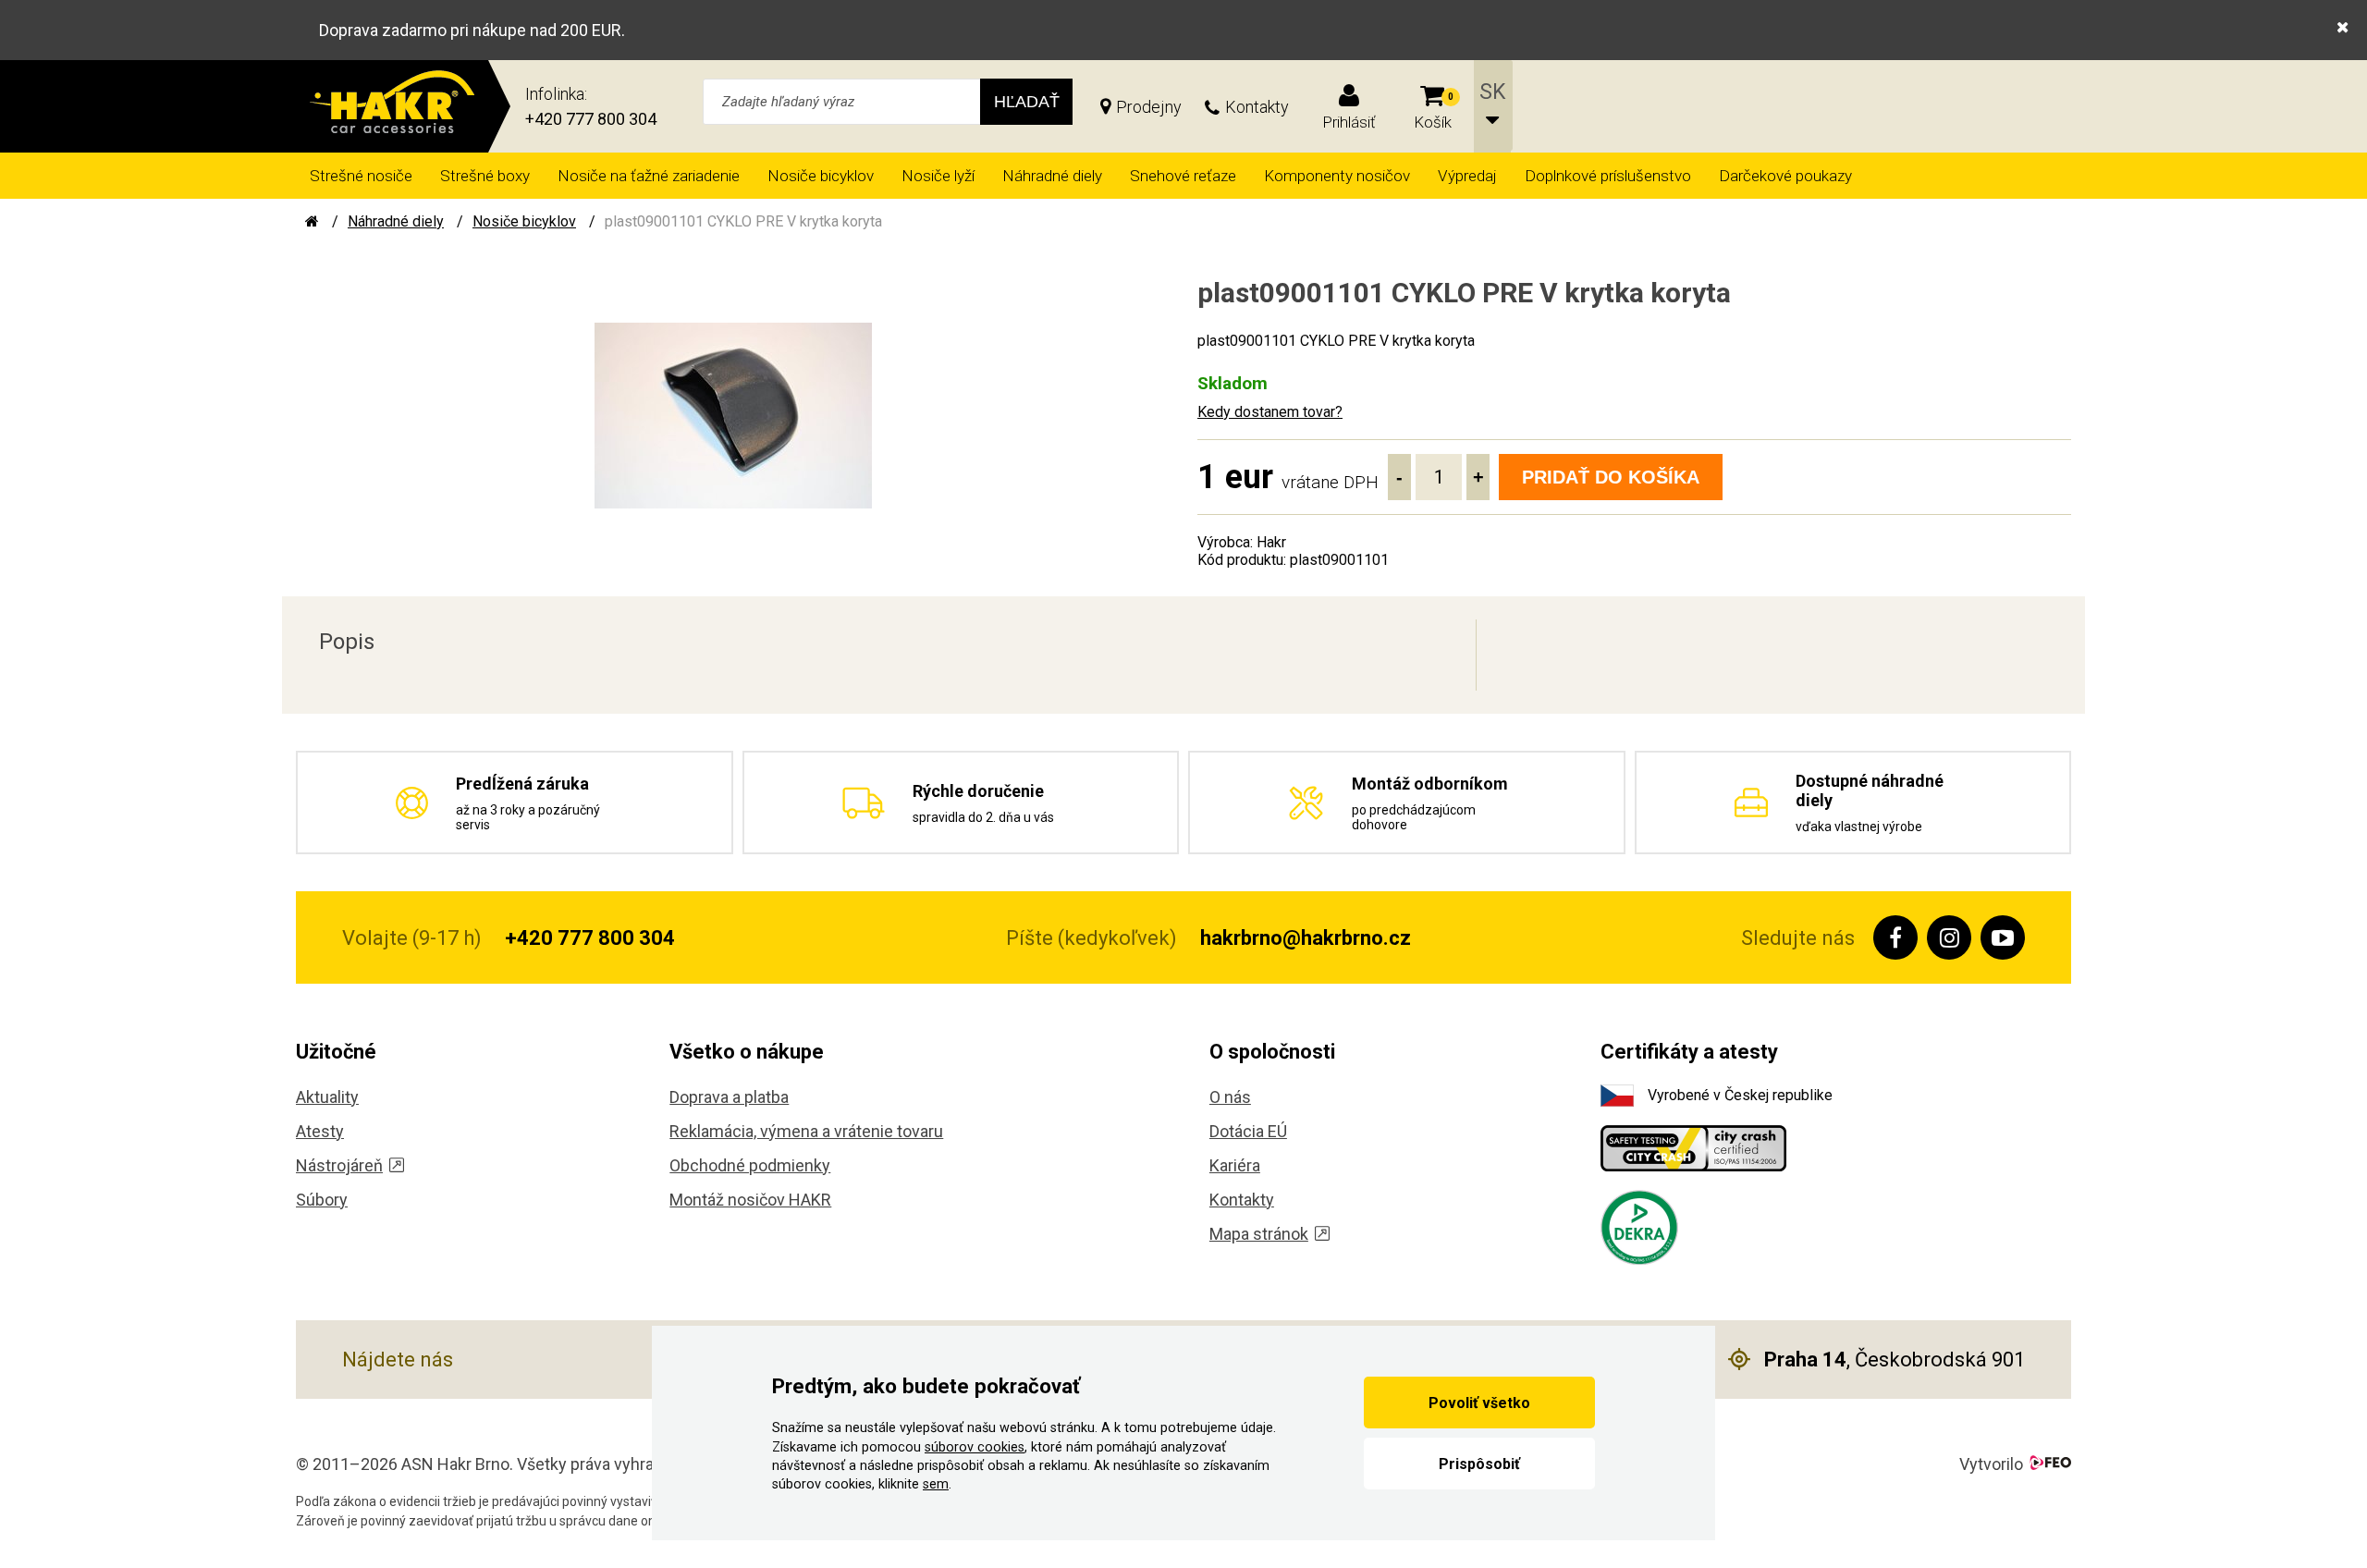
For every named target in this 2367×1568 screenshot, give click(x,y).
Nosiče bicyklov (821, 176)
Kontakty (1257, 107)
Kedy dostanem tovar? (1270, 412)
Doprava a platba (729, 1097)
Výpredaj (1467, 176)
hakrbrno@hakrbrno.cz (1306, 938)
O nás (1230, 1097)
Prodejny (1149, 107)
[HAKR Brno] (312, 221)
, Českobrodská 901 (1895, 1360)
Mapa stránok (1259, 1234)
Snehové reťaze (1183, 176)
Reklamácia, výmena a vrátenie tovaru (806, 1131)
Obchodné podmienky (750, 1165)
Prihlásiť (1349, 122)
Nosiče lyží (938, 176)
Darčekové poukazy (1785, 176)
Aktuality (327, 1097)
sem (936, 1484)
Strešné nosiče (361, 176)
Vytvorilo (1991, 1464)
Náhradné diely (1052, 176)
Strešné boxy (485, 176)
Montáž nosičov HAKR (750, 1200)
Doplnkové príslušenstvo (1608, 176)
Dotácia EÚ (1248, 1131)
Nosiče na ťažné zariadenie (649, 176)
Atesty (320, 1131)
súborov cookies (975, 1447)
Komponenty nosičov (1337, 176)
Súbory (322, 1200)
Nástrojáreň (339, 1165)
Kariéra (1235, 1165)
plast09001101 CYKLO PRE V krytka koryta (743, 221)
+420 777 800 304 (591, 119)
